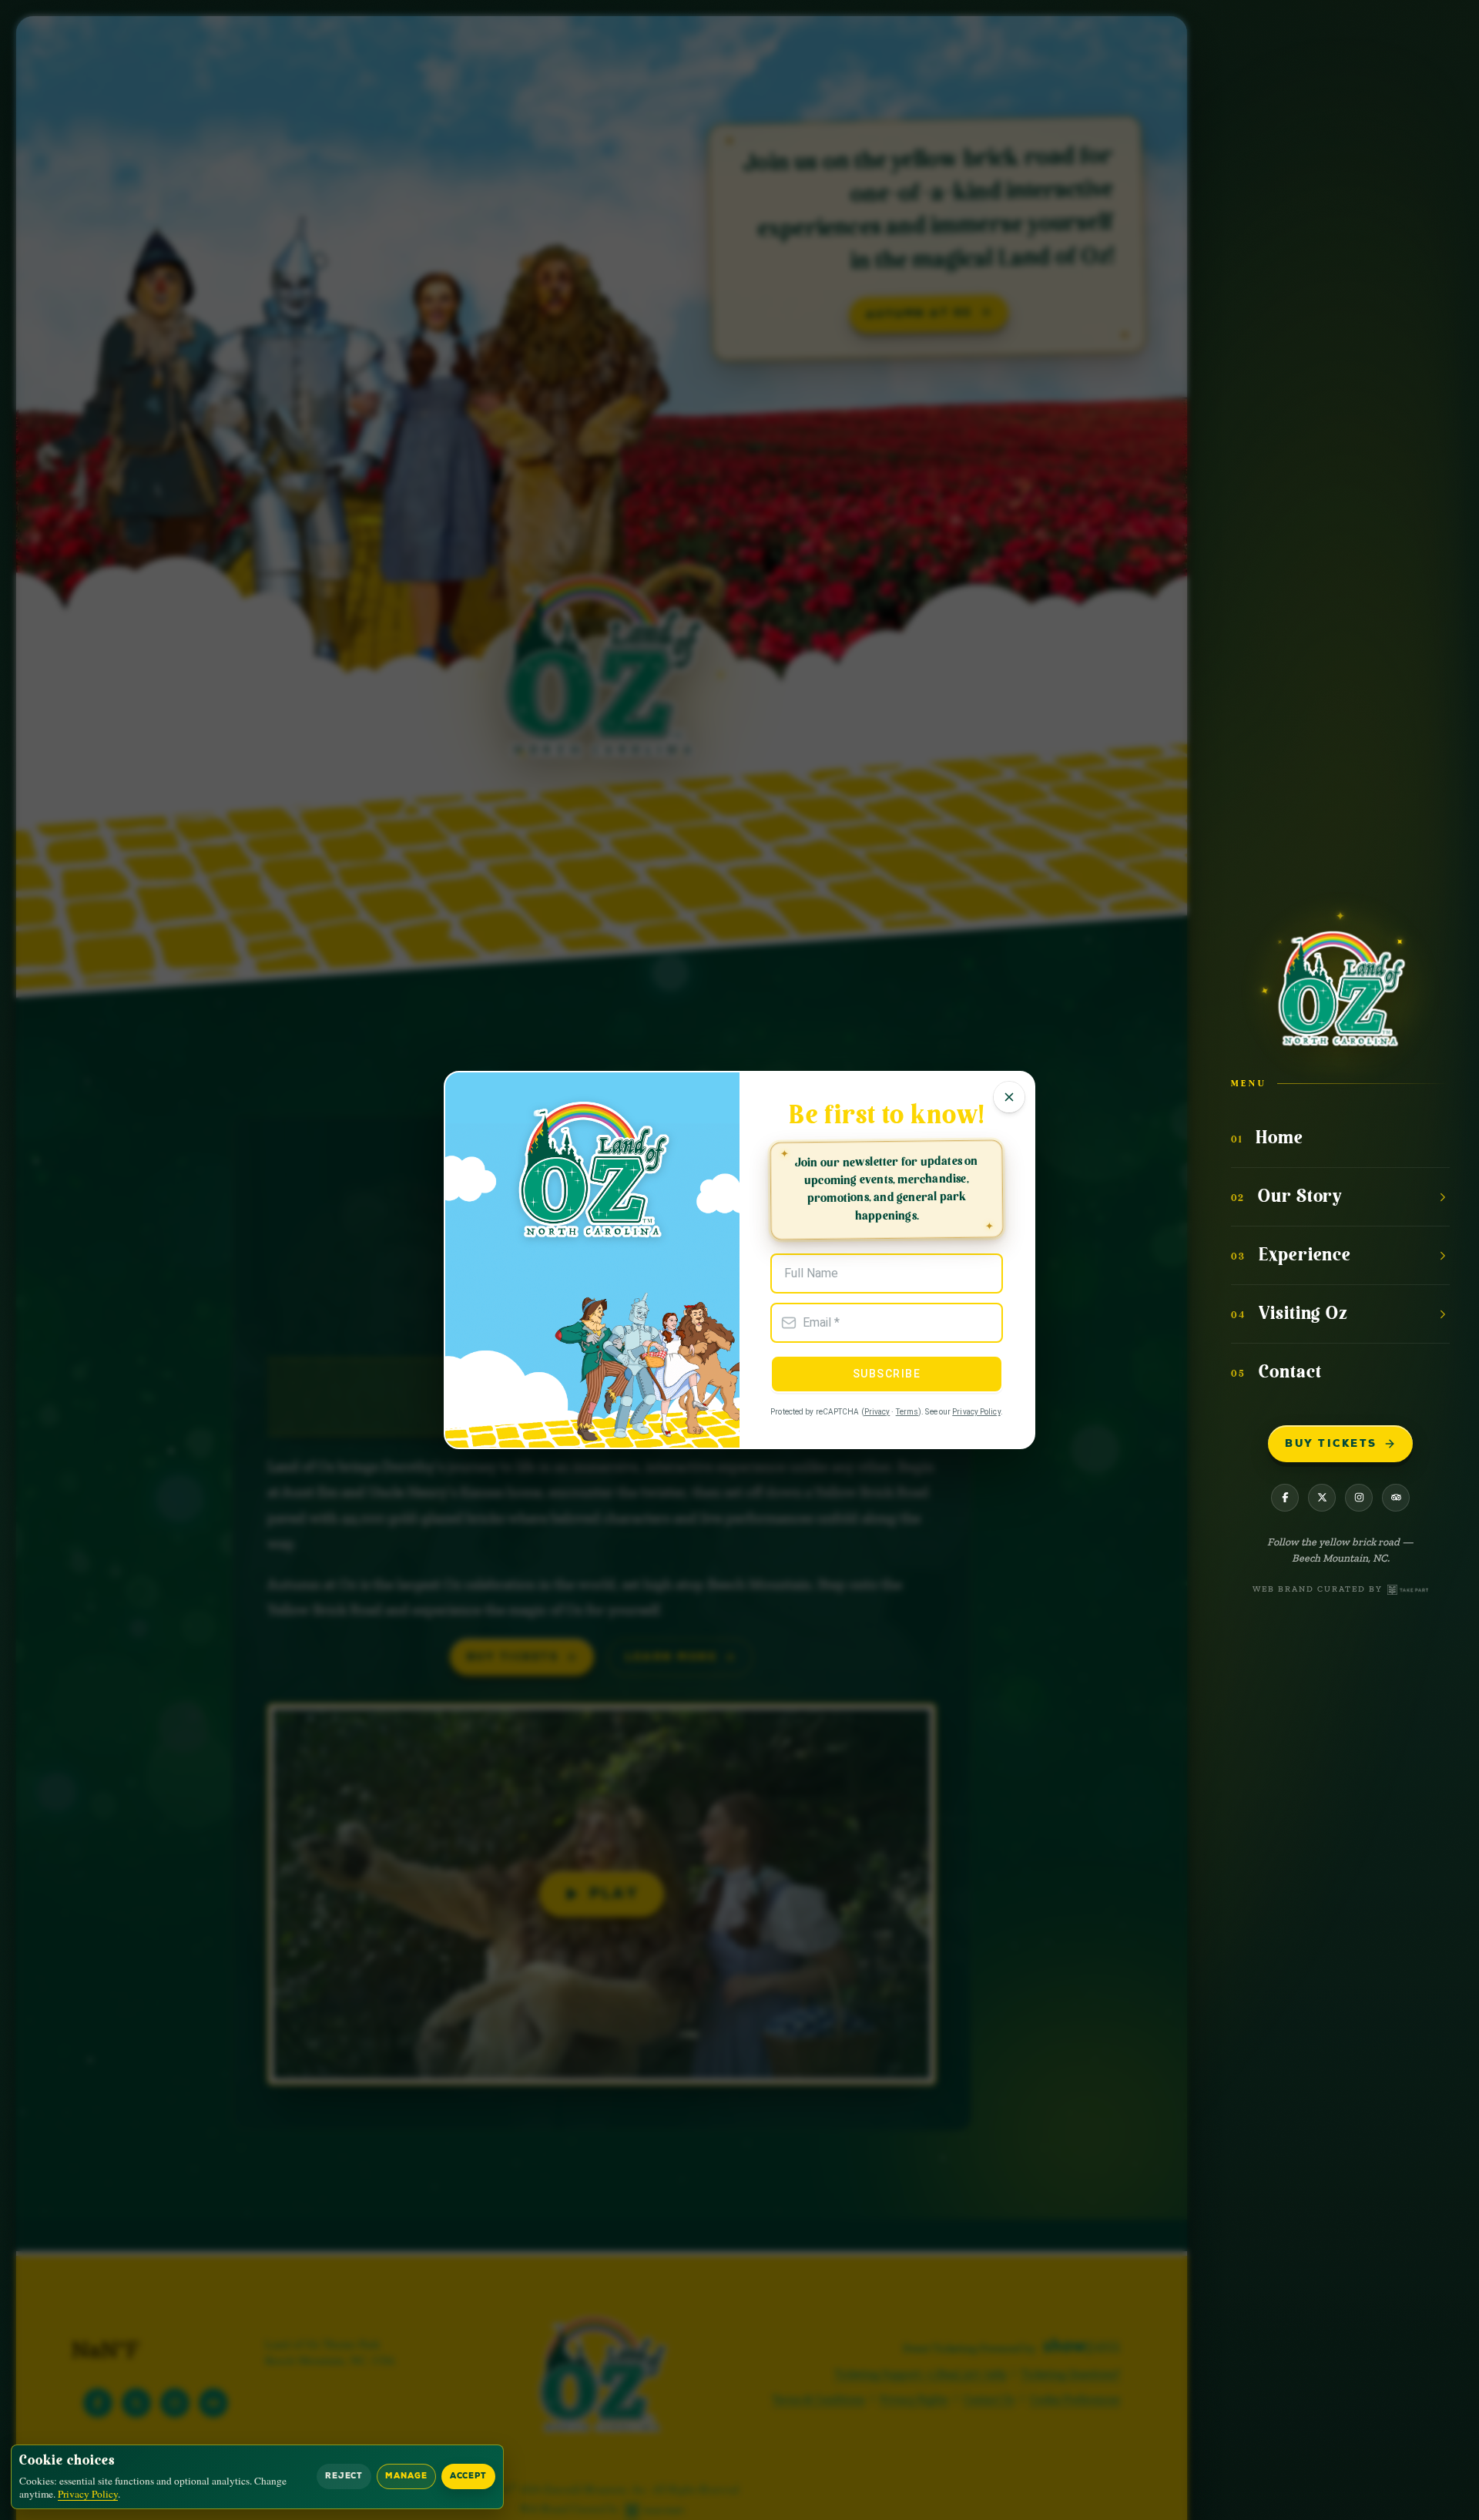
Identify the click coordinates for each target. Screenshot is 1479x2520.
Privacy (877, 1412)
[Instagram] (1359, 1498)
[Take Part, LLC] (1408, 1590)
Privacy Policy (976, 1412)
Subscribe (887, 1374)
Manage (406, 2476)
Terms (907, 1412)
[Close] (1009, 1097)
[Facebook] (1285, 1498)
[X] (1322, 1498)
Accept (468, 2476)
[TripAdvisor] (1396, 1498)
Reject (344, 2476)
